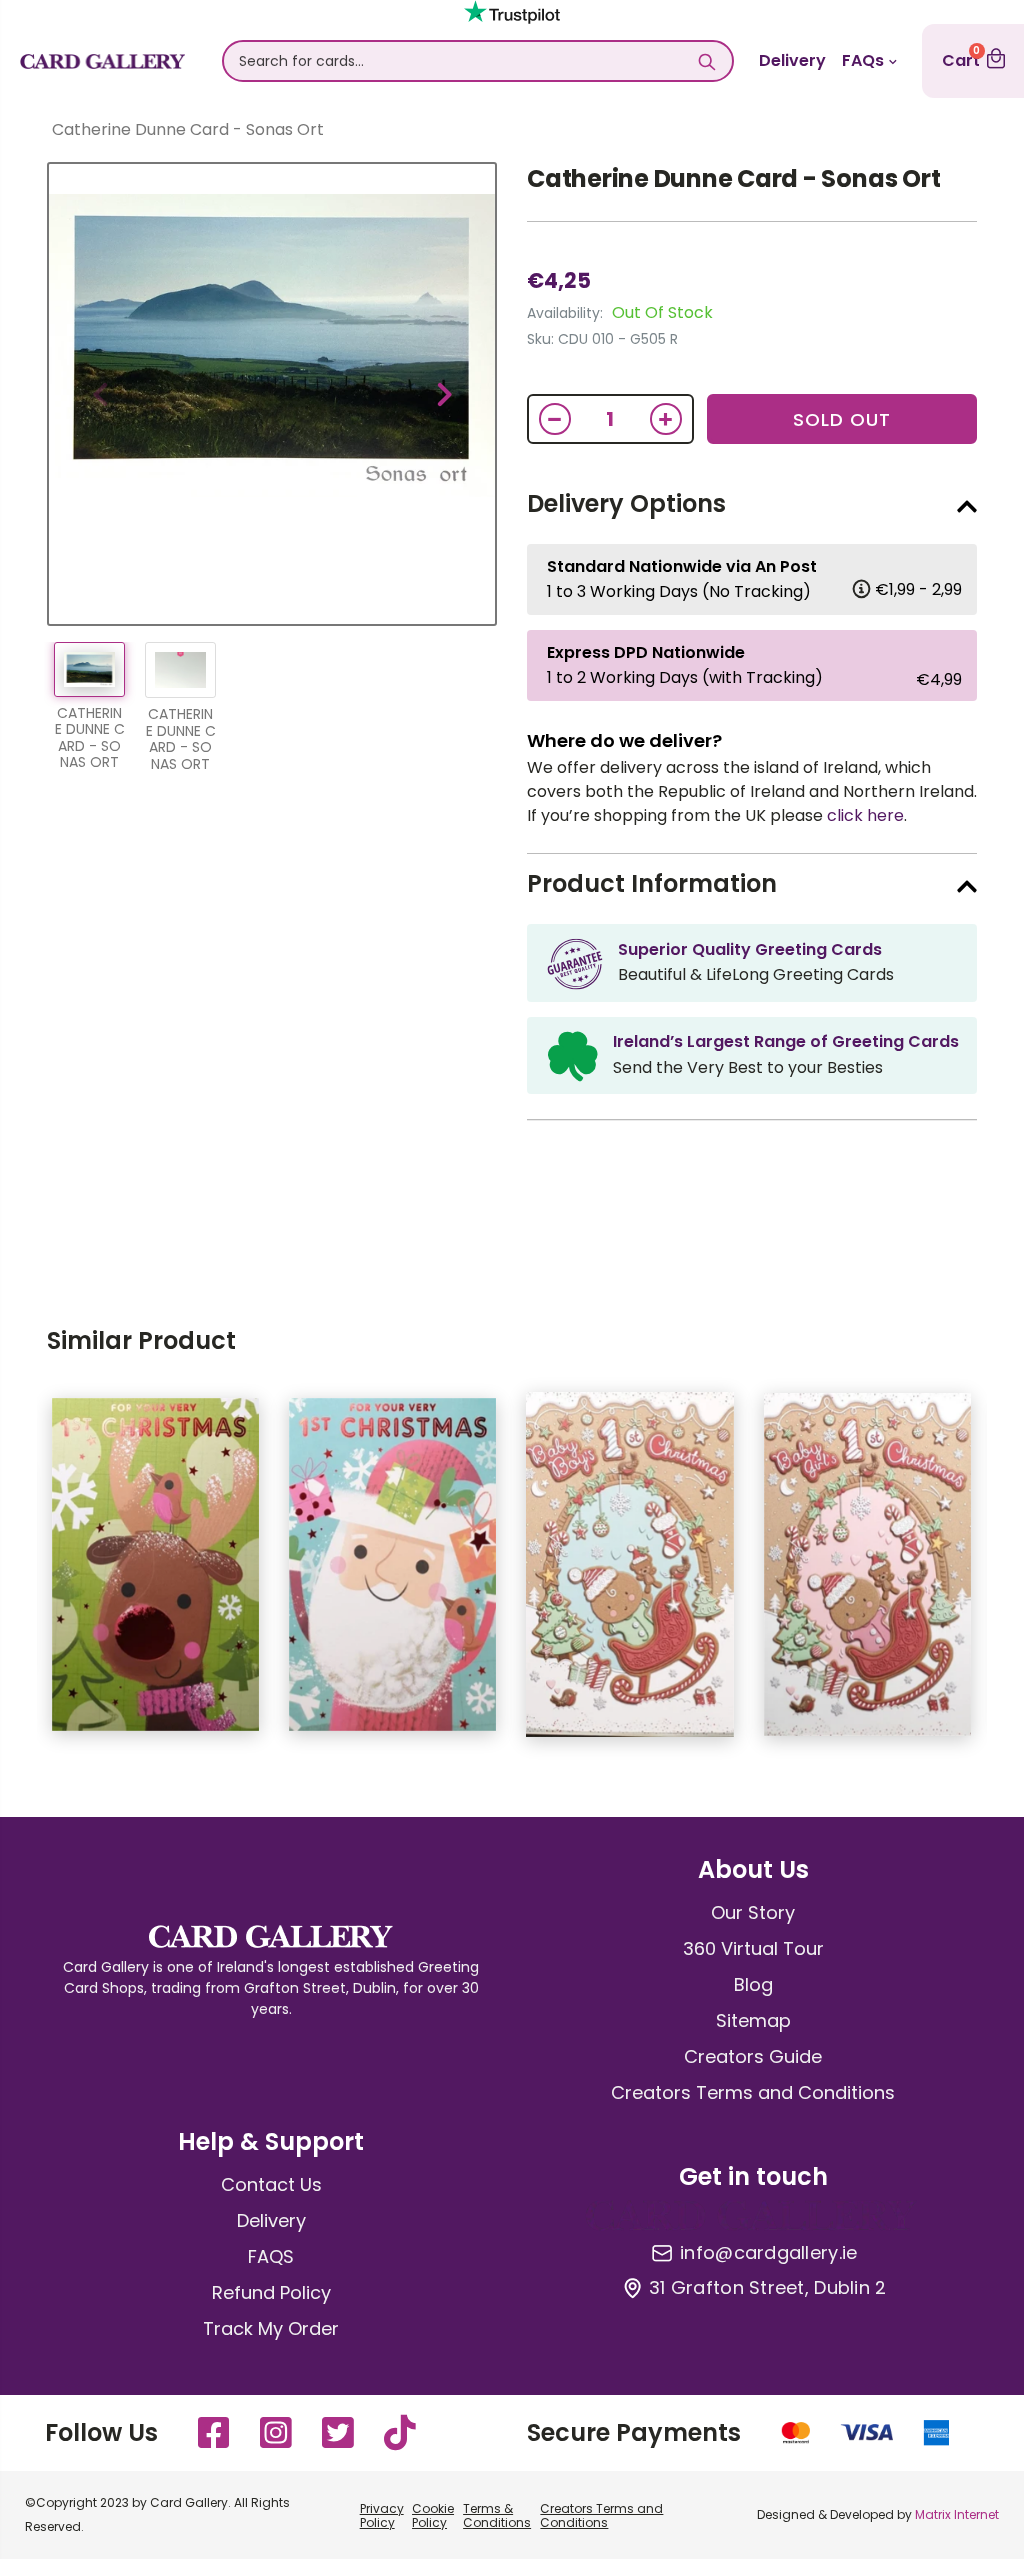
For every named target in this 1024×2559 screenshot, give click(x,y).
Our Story (753, 1912)
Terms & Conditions (497, 2515)
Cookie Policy (433, 2515)
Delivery (792, 60)
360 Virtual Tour (753, 1948)
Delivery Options (626, 503)
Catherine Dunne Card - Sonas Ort (733, 178)
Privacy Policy (382, 2515)
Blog (753, 1984)
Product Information (652, 883)
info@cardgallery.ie (768, 2253)
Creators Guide (753, 2056)
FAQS (271, 2256)
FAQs (863, 60)
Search (707, 61)
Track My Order (271, 2328)
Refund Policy (271, 2292)
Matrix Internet (957, 2514)
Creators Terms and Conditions (753, 2092)
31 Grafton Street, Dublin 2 (767, 2288)
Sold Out (842, 419)
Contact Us (271, 2184)
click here (865, 815)
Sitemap (753, 2020)
